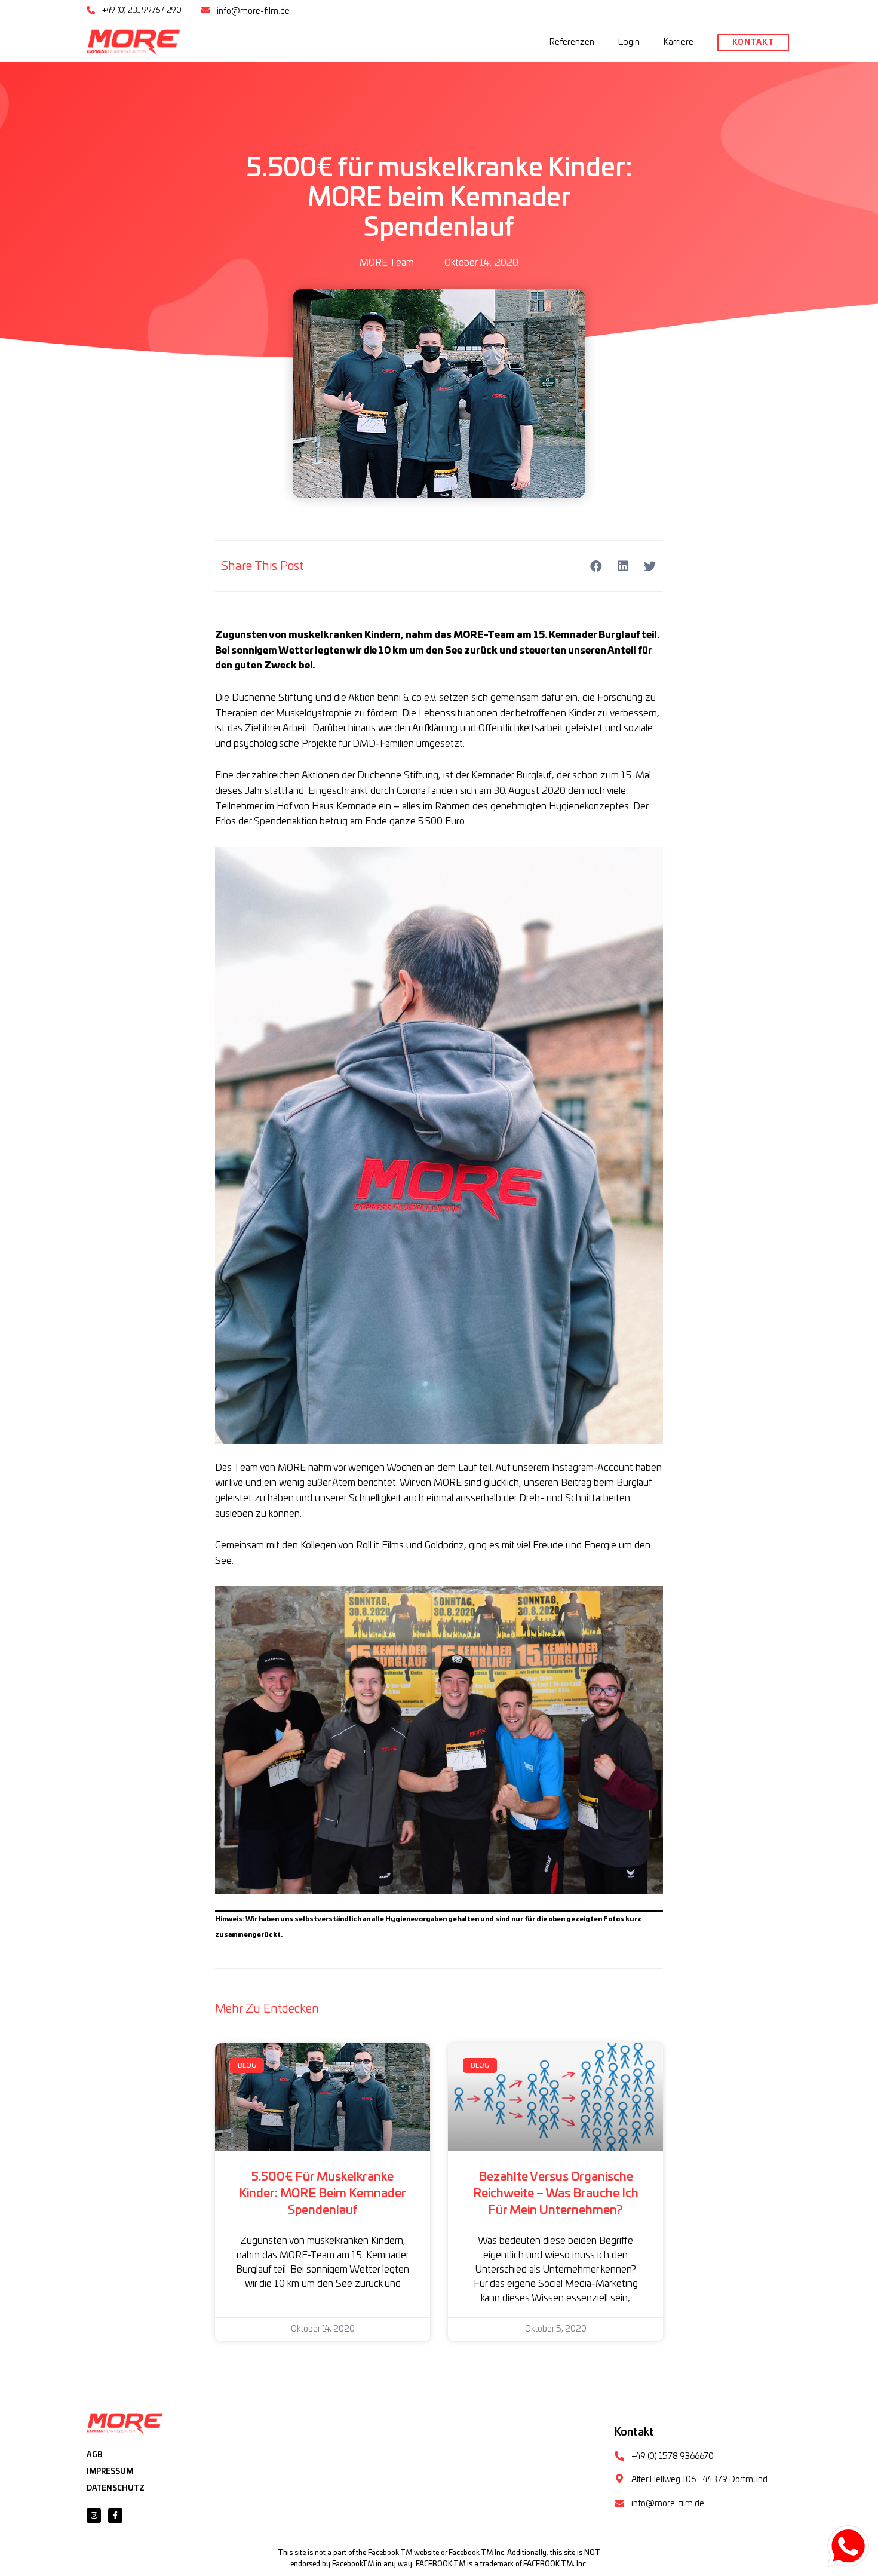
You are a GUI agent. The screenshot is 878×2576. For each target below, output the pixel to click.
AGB (94, 2455)
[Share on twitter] (650, 566)
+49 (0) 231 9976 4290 (142, 10)
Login (629, 42)
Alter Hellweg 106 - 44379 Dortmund (699, 2480)
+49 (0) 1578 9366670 (673, 2457)
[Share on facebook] (596, 566)
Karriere (679, 42)
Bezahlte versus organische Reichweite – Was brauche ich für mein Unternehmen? (556, 2194)
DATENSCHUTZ (116, 2488)
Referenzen (572, 42)
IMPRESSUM (110, 2471)
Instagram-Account (594, 1468)
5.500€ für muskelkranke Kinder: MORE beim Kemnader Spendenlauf (323, 2194)
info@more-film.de (253, 11)
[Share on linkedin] (623, 566)
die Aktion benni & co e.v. (386, 698)
